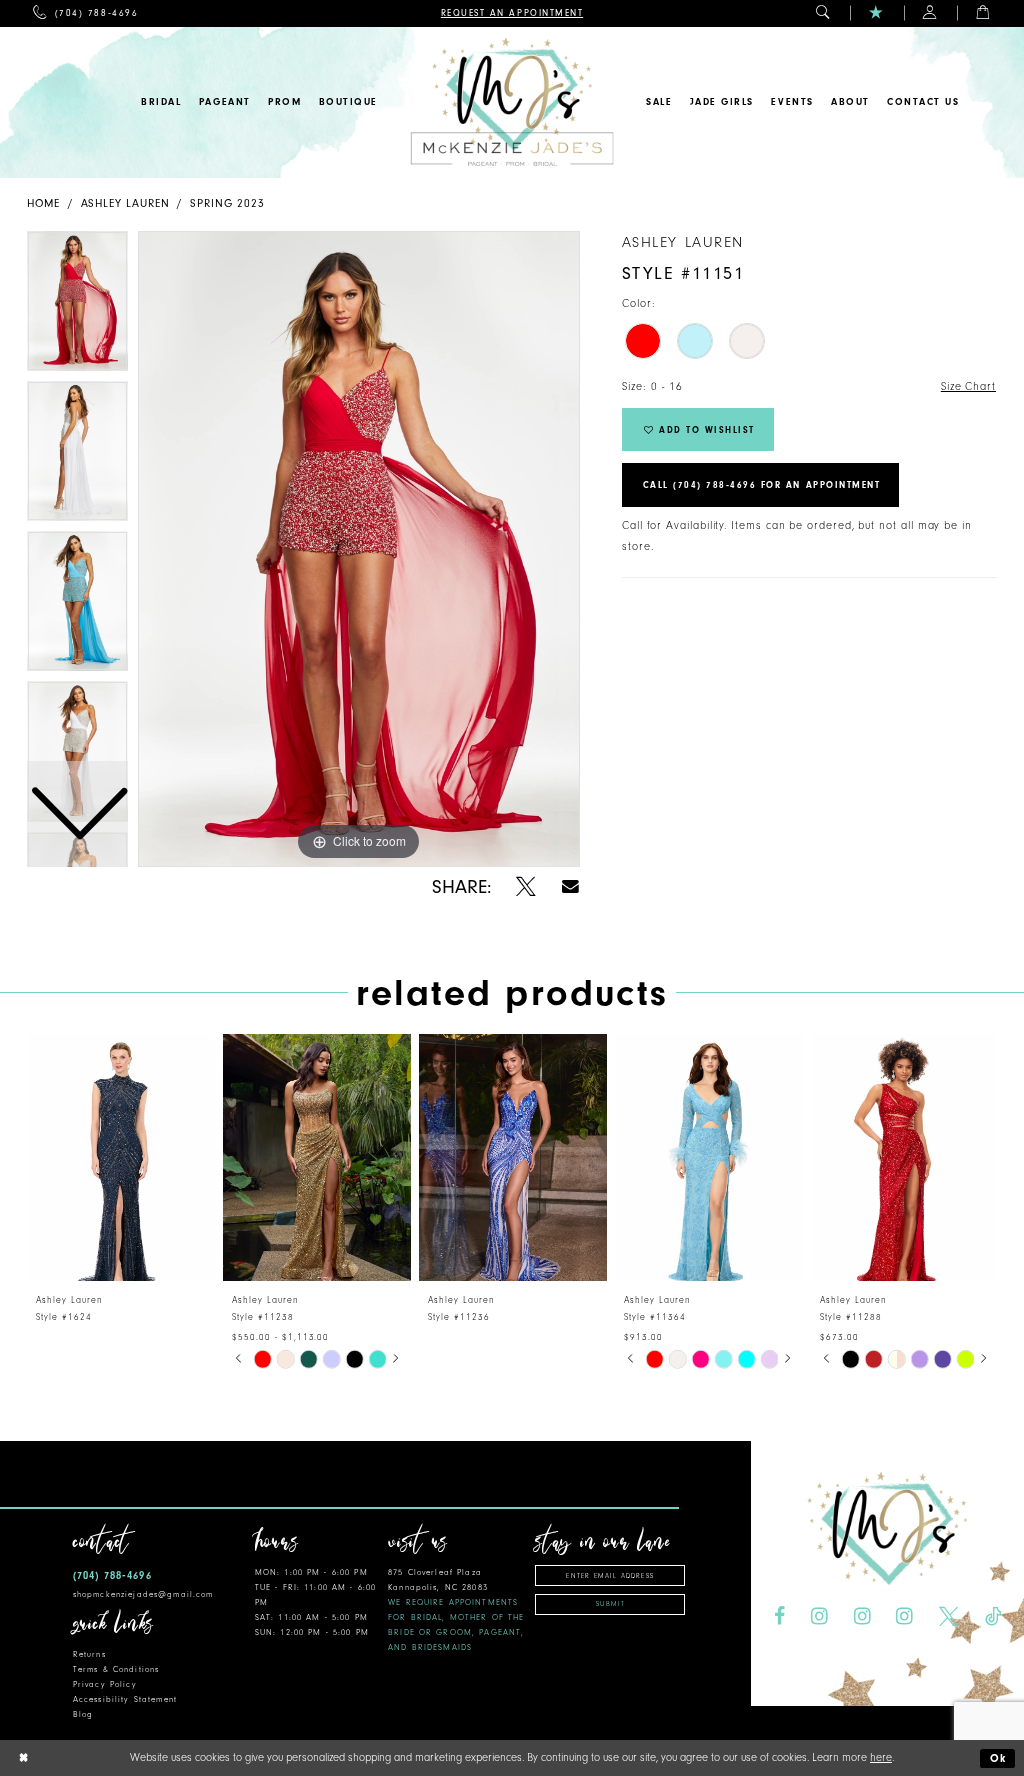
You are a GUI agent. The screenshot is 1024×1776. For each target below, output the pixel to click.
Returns (89, 1654)
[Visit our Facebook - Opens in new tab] (779, 1617)
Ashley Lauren (125, 203)
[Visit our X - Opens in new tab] (949, 1617)
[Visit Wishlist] (876, 13)
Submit (610, 1604)
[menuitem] (85, 13)
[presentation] (121, 1157)
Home (43, 203)
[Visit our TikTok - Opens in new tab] (993, 1617)
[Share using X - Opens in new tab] (526, 887)
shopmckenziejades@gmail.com (143, 1594)
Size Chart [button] (968, 386)
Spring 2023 (227, 203)
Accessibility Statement (125, 1699)
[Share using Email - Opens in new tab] (570, 886)
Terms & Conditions (116, 1669)
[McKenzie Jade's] (511, 102)
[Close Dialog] (23, 1758)
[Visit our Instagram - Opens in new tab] (819, 1617)
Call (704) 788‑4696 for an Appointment (762, 485)
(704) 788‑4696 (112, 1575)
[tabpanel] (359, 549)
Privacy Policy (105, 1684)
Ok (999, 1758)
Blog (83, 1714)
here (881, 1757)
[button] (823, 13)
